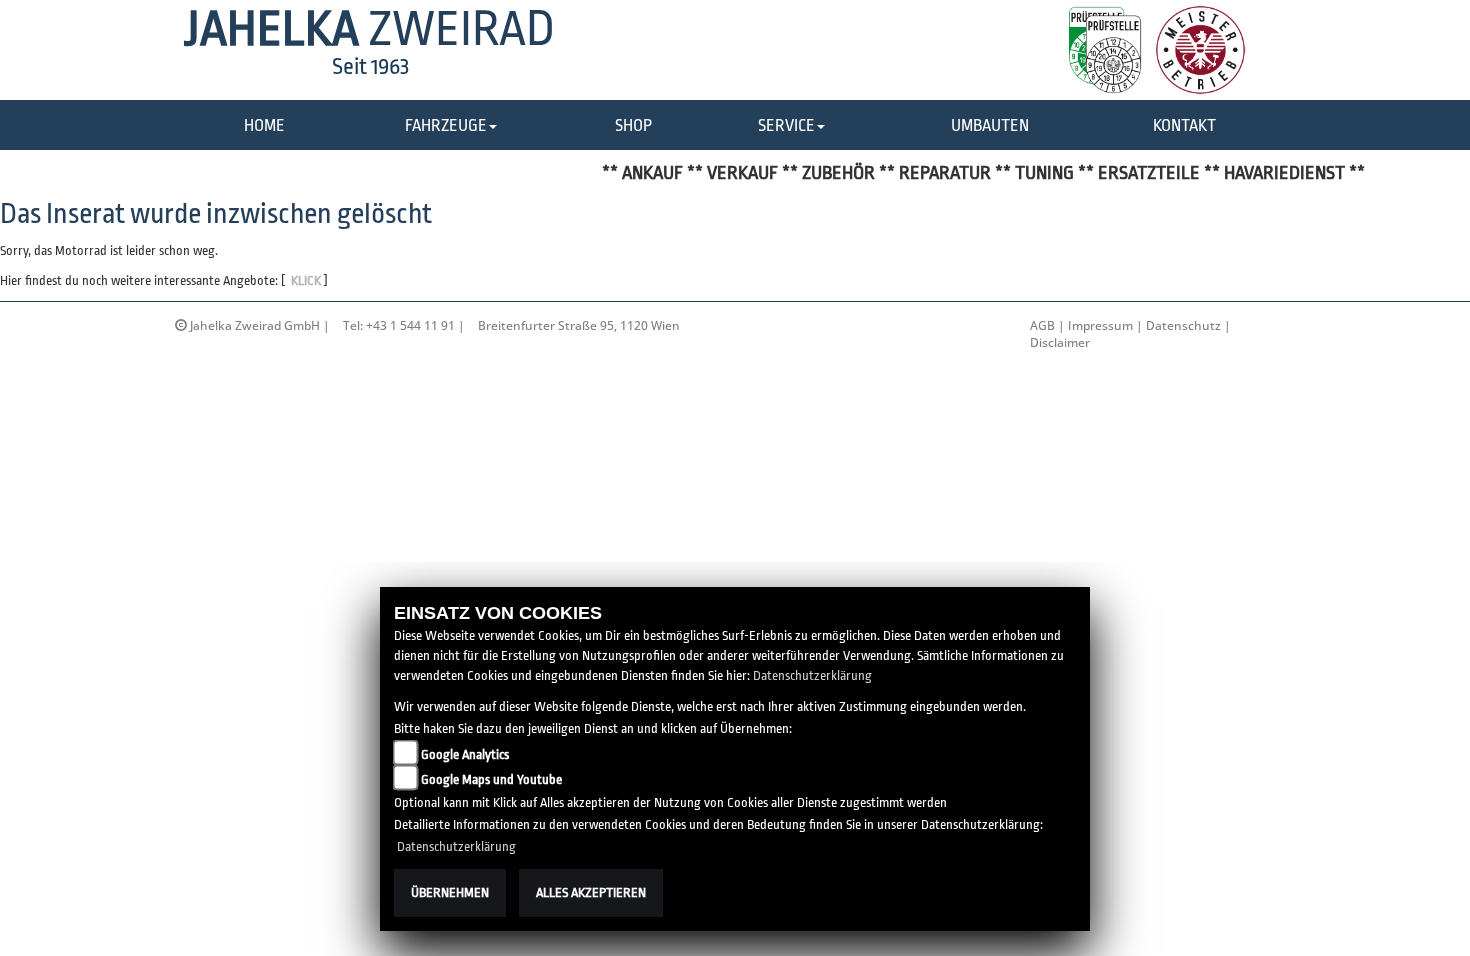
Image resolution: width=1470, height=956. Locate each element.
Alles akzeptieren (591, 892)
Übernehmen (450, 892)
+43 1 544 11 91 (410, 325)
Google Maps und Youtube (491, 779)
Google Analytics (465, 754)
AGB (1042, 325)
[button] (451, 126)
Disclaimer (1060, 342)
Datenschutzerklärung (812, 675)
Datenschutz (1183, 325)
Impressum (1100, 325)
